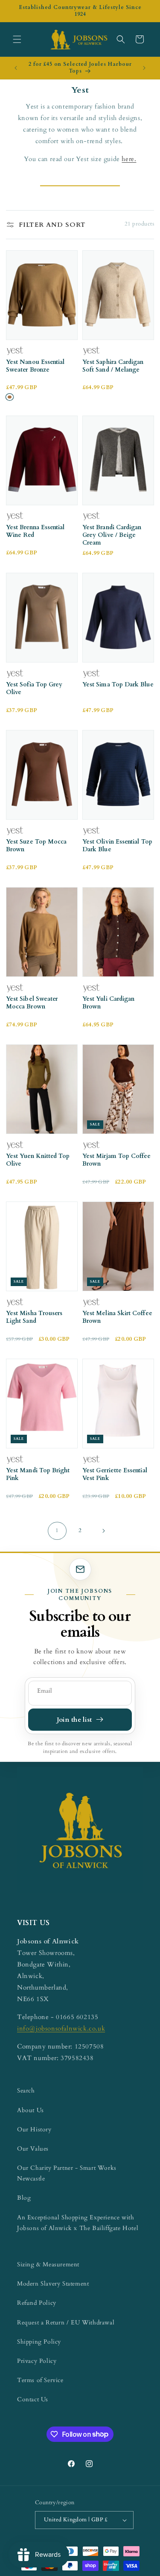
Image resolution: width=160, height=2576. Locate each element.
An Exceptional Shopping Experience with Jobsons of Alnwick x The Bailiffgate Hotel (78, 2223)
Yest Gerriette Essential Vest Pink (115, 1474)
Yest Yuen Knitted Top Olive (38, 1160)
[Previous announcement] (16, 68)
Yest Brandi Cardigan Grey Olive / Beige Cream (112, 535)
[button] (17, 39)
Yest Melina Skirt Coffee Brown (117, 1317)
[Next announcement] (144, 68)
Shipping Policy (39, 2342)
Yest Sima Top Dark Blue (118, 685)
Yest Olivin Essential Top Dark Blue (117, 846)
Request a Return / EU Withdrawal (66, 2323)
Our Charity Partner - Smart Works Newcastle (67, 2173)
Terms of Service (40, 2380)
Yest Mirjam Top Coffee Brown (117, 1160)
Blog (24, 2198)
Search (26, 2091)
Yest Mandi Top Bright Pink (38, 1474)
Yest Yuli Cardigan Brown (108, 1003)
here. (129, 159)
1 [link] (57, 1530)
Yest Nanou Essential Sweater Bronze (35, 366)
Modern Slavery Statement (53, 2284)
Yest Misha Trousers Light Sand (34, 1317)
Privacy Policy (37, 2361)
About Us (31, 2110)
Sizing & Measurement (48, 2264)
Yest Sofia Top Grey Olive (34, 689)
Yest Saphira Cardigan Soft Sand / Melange (113, 366)
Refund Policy (37, 2303)
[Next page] (103, 1531)
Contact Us (33, 2399)
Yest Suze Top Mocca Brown (36, 846)
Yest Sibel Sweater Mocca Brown (32, 1003)
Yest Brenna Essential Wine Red (35, 531)
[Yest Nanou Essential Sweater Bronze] (10, 397)
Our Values (33, 2149)
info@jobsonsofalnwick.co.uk (61, 2028)
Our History (34, 2129)
